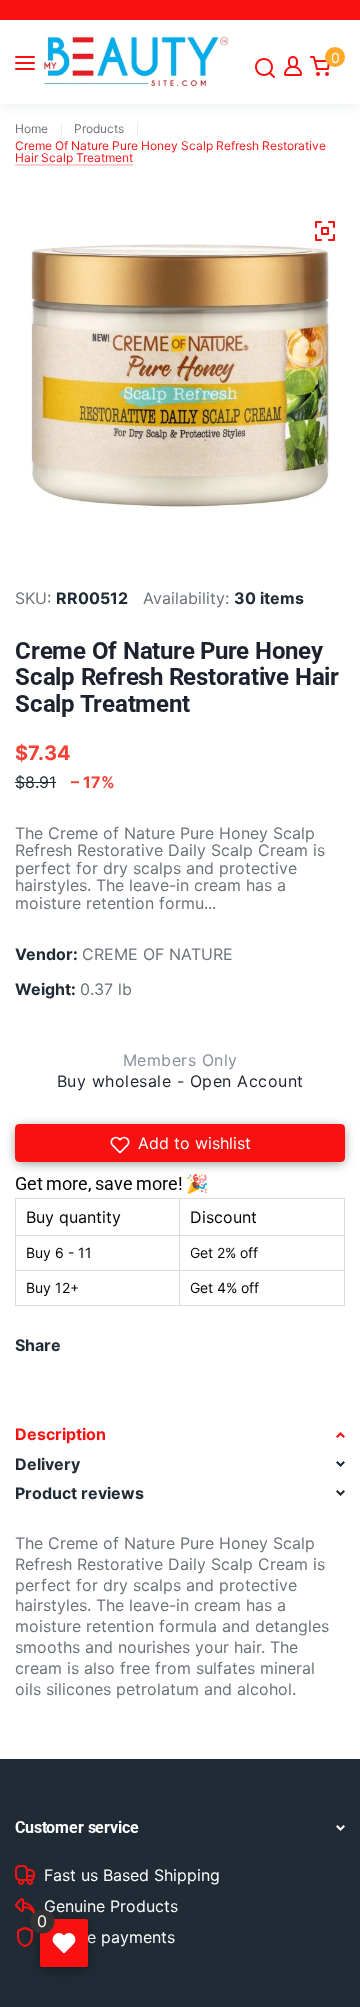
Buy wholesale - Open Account (180, 1081)
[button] (180, 1143)
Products (99, 129)
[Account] (293, 66)
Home (31, 129)
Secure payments (109, 1938)
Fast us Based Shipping (132, 1876)
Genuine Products (111, 1907)
